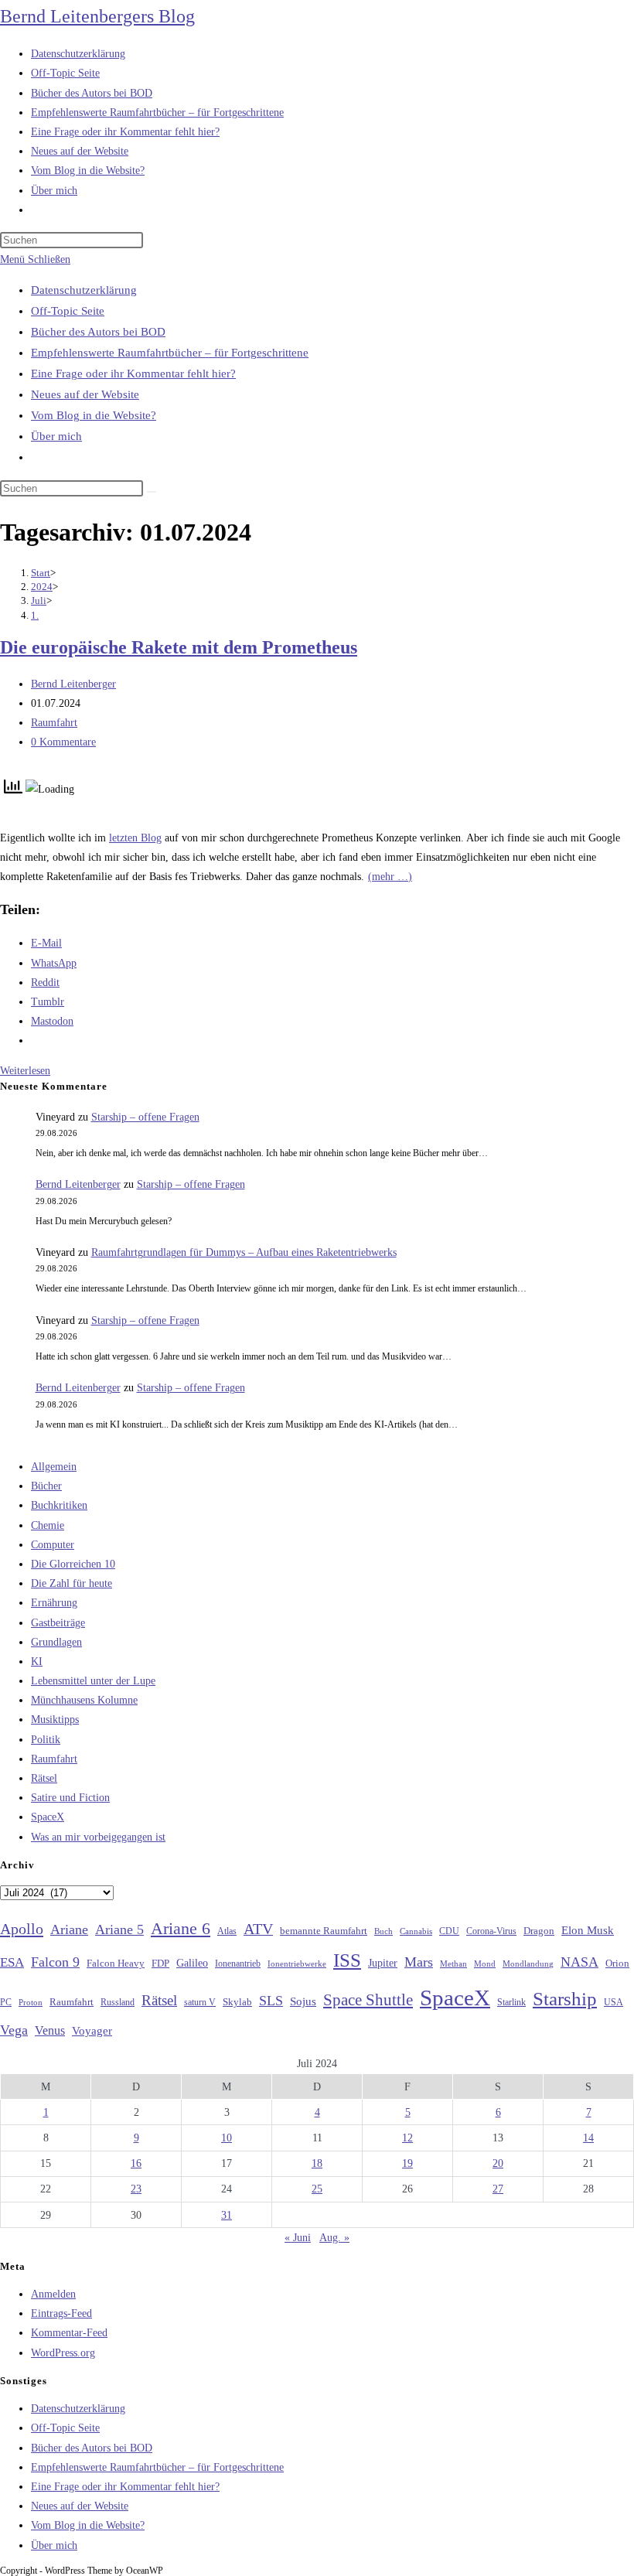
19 (407, 2163)
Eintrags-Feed (61, 2313)
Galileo (192, 1963)
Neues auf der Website (85, 394)
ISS (347, 1960)
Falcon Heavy (116, 1963)
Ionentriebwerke (297, 1964)
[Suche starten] (152, 492)
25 (317, 2189)
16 (136, 2163)
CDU (449, 1931)
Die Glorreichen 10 (73, 1564)
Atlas (227, 1931)
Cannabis (416, 1931)
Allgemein (54, 1467)
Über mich (56, 436)
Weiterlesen (25, 1071)
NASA (579, 1962)
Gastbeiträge (58, 1623)
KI (37, 1662)
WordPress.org (63, 2353)
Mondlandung (528, 1964)
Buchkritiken (59, 1505)
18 (317, 2163)
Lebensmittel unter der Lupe (93, 1681)
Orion (617, 1964)
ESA (12, 1962)
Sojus (303, 2001)
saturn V (200, 2002)
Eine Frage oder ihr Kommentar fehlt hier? (133, 374)
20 (498, 2163)
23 (136, 2189)
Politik (46, 1740)
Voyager (92, 2031)
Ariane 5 (119, 1929)
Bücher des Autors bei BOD (98, 332)
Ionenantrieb (238, 1964)
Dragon (539, 1931)
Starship (565, 1999)
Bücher (46, 1486)
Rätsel (44, 1778)
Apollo (22, 1929)
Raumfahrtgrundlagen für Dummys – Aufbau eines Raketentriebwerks (244, 1252)
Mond (485, 1964)
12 (407, 2138)
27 (498, 2189)
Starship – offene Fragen (145, 1117)
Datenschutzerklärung (84, 290)
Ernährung (54, 1603)
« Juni (298, 2238)
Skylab (237, 2002)
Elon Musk (588, 1930)
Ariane (69, 1929)
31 (227, 2215)
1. (35, 615)
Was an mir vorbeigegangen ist (98, 1837)
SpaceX (48, 1817)
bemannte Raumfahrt (324, 1931)
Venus (50, 2030)
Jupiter (383, 1963)
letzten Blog (135, 838)
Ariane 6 (181, 1929)
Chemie (48, 1525)
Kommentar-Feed (69, 2333)
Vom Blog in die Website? (94, 415)
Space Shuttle (368, 2000)
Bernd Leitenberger (73, 684)
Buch (383, 1931)
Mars (419, 1962)
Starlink (511, 2002)
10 (227, 2138)
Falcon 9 (55, 1962)
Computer (53, 1545)
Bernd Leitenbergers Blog (97, 16)
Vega (14, 2030)
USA (614, 2003)
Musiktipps (55, 1720)
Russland (118, 2002)
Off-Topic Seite (68, 311)
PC (6, 2003)
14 (588, 2138)
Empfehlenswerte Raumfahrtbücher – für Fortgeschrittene (170, 353)
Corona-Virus (491, 1931)
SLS (271, 2001)
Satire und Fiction (70, 1798)
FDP (160, 1963)
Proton (31, 2003)
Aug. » (334, 2238)
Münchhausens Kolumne (84, 1700)
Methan (453, 1964)
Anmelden (53, 2294)
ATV (258, 1929)
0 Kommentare (63, 742)
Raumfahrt (54, 723)
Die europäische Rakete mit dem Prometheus (179, 647)
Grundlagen (56, 1642)
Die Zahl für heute (72, 1583)
